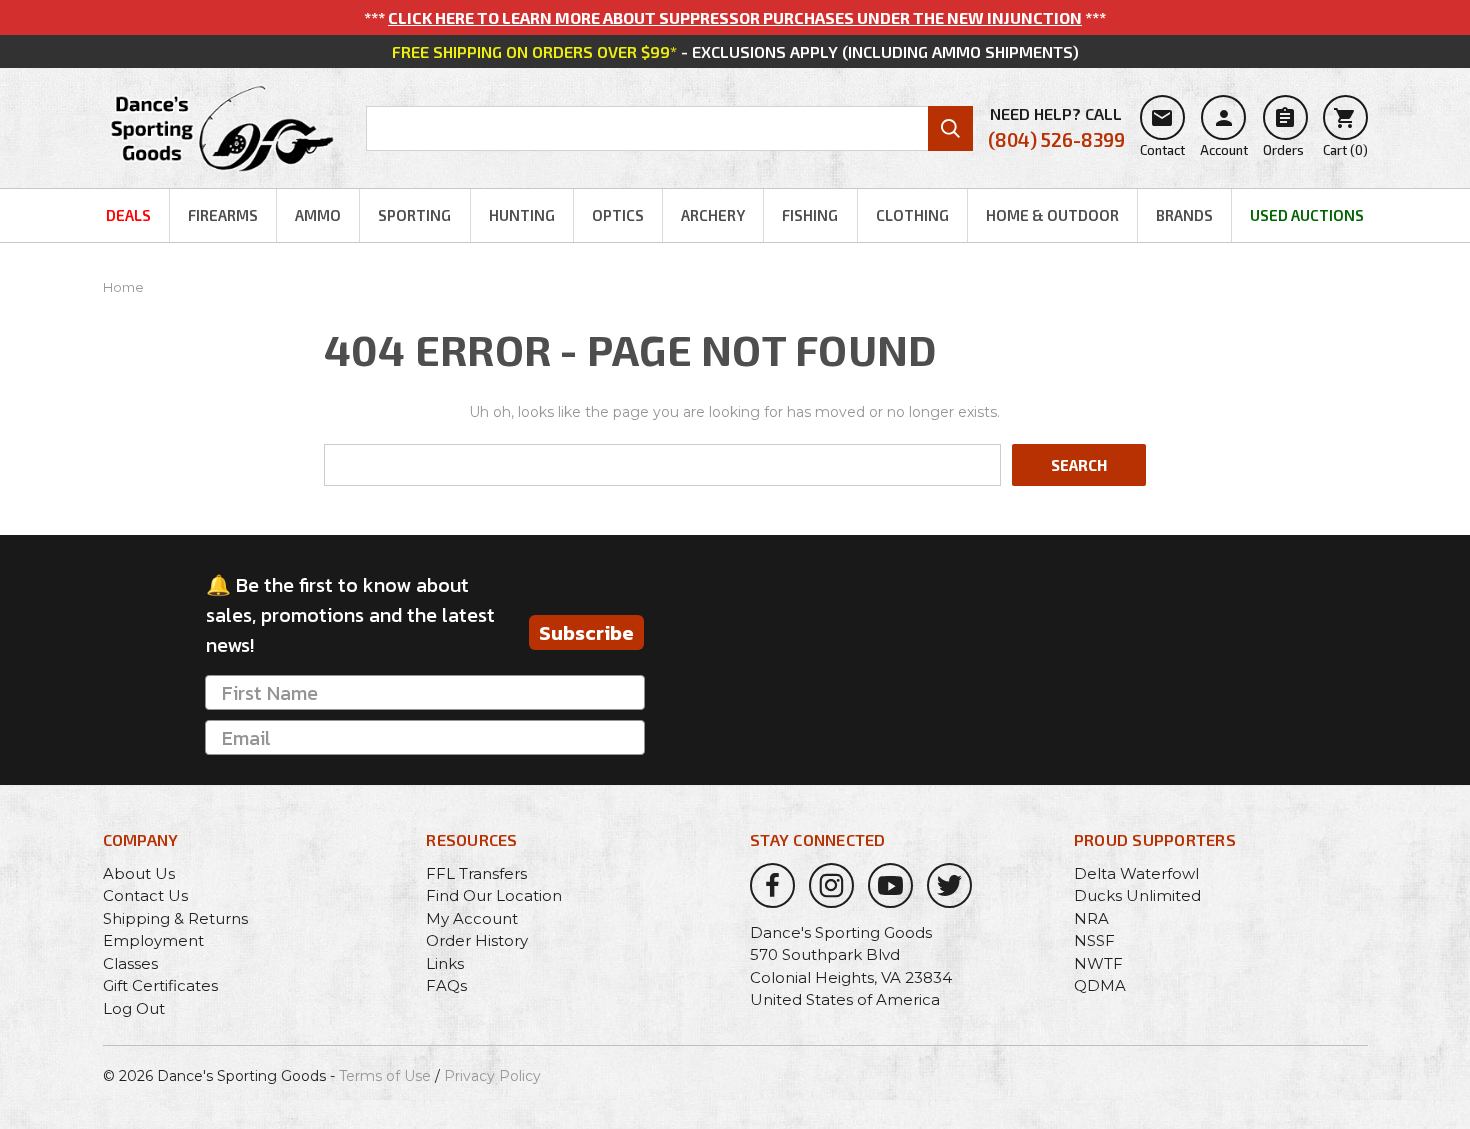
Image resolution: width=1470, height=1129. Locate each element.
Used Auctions (1307, 215)
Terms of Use (385, 1076)
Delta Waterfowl (1136, 873)
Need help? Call (1056, 127)
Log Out (134, 1008)
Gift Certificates (160, 985)
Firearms (223, 215)
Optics (618, 215)
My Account (472, 918)
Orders (1283, 132)
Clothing (912, 215)
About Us (139, 873)
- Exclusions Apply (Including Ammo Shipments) (735, 51)
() (1345, 132)
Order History (477, 940)
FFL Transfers (476, 873)
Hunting (522, 215)
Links (445, 963)
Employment (153, 940)
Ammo (318, 215)
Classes (130, 963)
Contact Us (145, 895)
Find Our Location (494, 895)
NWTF (1098, 963)
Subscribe (586, 633)
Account (1224, 132)
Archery (713, 215)
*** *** (735, 17)
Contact (1162, 132)
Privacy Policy (492, 1076)
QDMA (1100, 985)
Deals (128, 215)
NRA (1091, 918)
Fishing (810, 215)
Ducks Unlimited (1137, 895)
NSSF (1094, 940)
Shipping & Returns (175, 918)
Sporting (414, 215)
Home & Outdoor (1052, 215)
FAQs (446, 985)
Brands (1184, 215)
